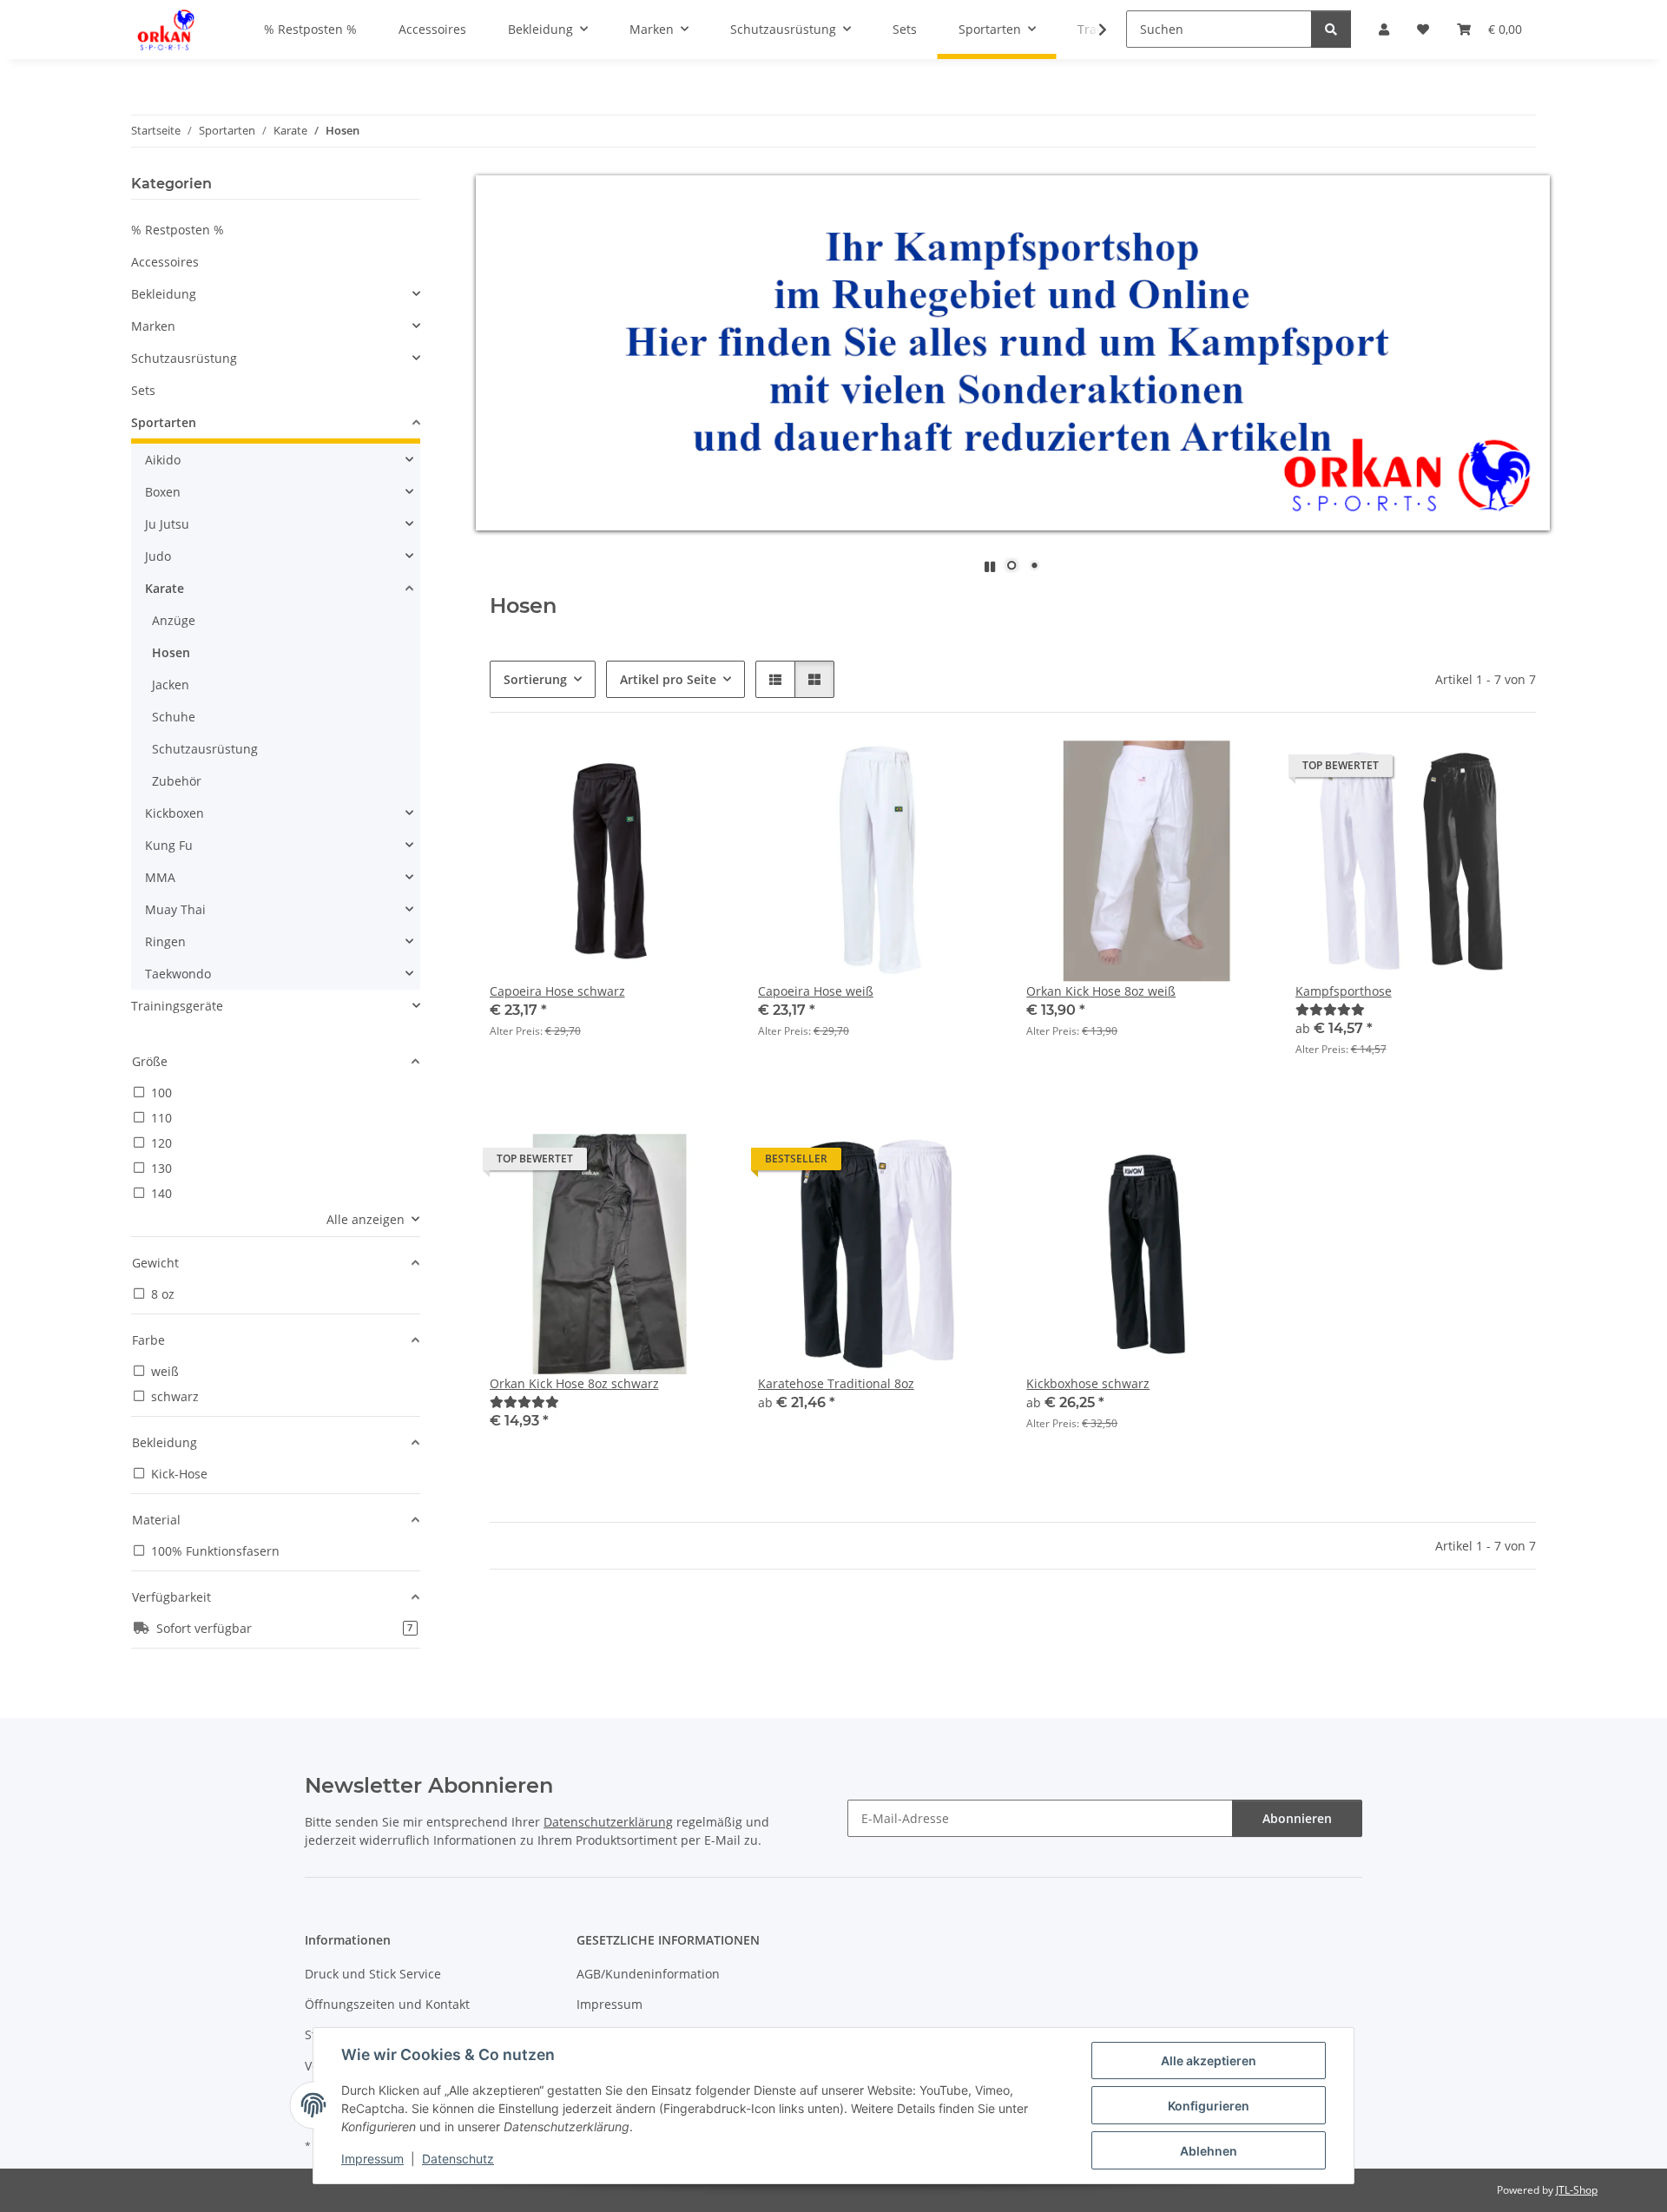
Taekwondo (178, 974)
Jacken (171, 685)
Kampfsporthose (1344, 991)
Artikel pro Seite (668, 679)
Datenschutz (458, 2159)
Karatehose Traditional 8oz (836, 1383)
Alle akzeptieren (1209, 2061)
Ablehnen (1209, 2151)
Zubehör (177, 781)
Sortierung (535, 679)
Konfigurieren (1209, 2106)
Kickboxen (175, 813)
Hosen (171, 652)
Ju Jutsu (167, 524)
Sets (143, 390)
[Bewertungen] (1330, 1009)
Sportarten (164, 422)
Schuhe (174, 717)
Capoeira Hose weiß (816, 991)
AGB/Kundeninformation (648, 1974)
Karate (165, 588)
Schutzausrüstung (184, 358)
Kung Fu (169, 845)
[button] (1091, 30)
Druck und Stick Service (373, 1974)
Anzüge (174, 620)
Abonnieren (1297, 1818)
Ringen (165, 941)
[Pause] (990, 566)
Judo (158, 556)
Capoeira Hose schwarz (557, 991)
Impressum (372, 2159)
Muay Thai (175, 909)
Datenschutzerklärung (608, 1822)
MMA (160, 877)
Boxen (163, 492)
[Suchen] (1331, 29)
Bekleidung (164, 294)
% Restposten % (178, 230)
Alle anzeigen (366, 1219)
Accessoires (165, 262)
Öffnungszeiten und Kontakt (387, 2004)
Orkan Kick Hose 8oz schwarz (574, 1383)
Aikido (163, 460)
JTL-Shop (1577, 2190)
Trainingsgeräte (177, 1006)
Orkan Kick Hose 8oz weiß (1101, 991)
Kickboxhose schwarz (1088, 1383)
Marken (153, 326)
